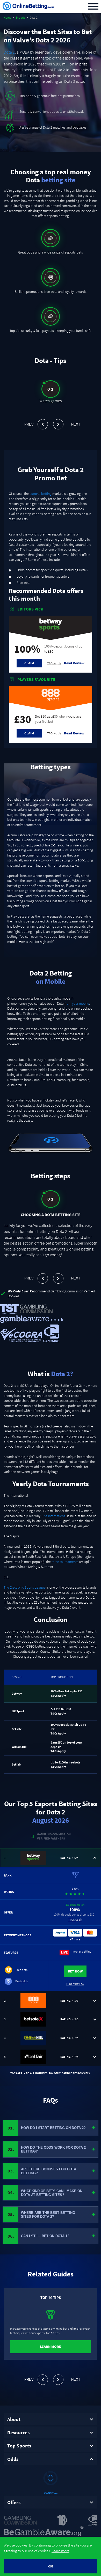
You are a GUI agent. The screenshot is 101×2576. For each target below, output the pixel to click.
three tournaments (65, 1562)
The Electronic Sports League (25, 1587)
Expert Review (75, 1984)
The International (54, 1516)
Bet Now (75, 1971)
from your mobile (77, 1003)
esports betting (41, 494)
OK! (51, 2566)
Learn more (60, 2551)
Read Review (74, 663)
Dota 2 (9, 52)
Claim (29, 663)
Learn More (51, 2347)
